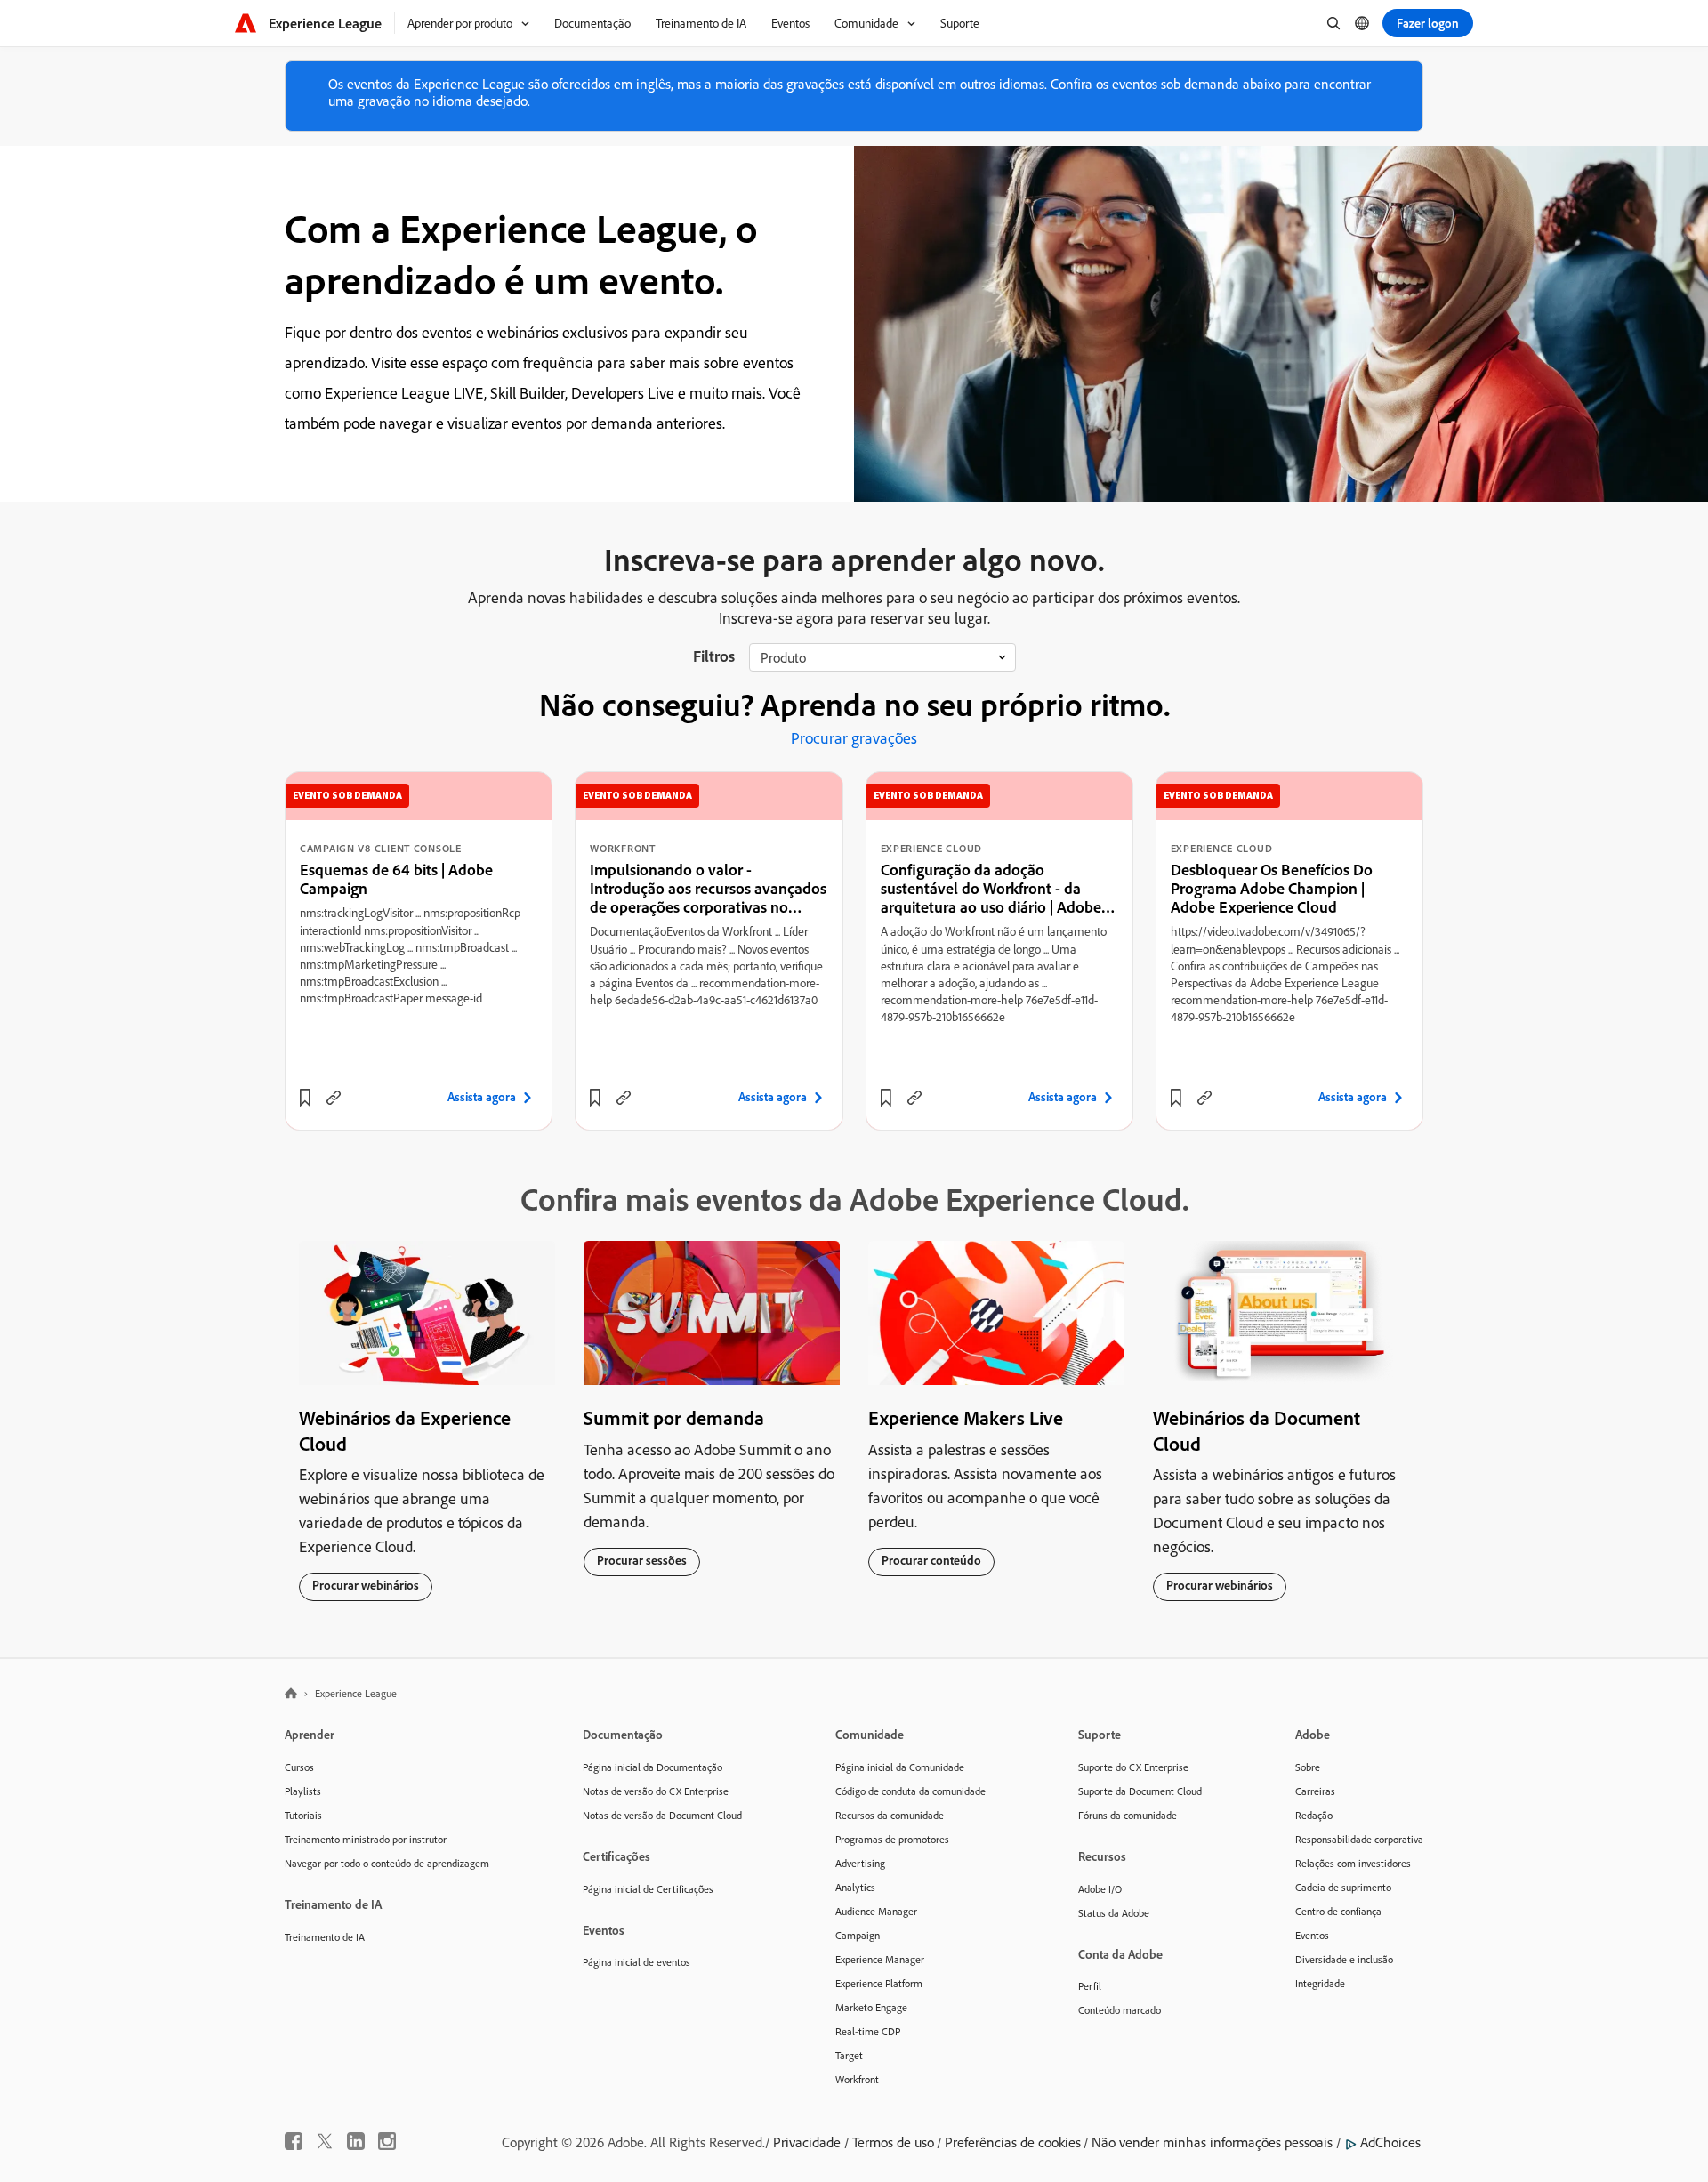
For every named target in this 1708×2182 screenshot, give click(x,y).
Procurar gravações (854, 738)
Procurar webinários (366, 1585)
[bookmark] (305, 1098)
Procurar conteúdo (931, 1560)
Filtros (714, 656)
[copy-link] (334, 1098)
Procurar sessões (642, 1560)
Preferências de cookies (1013, 2142)
